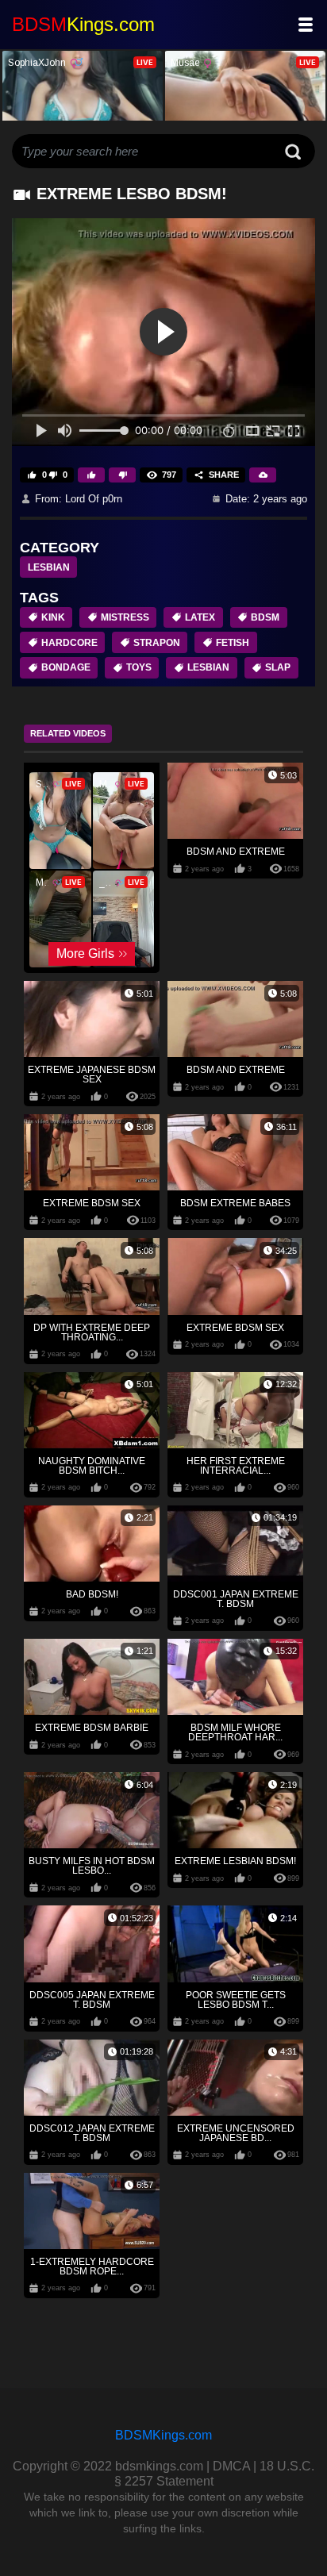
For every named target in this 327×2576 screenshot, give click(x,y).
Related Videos (68, 733)
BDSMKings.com (163, 2435)
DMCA (231, 2466)
